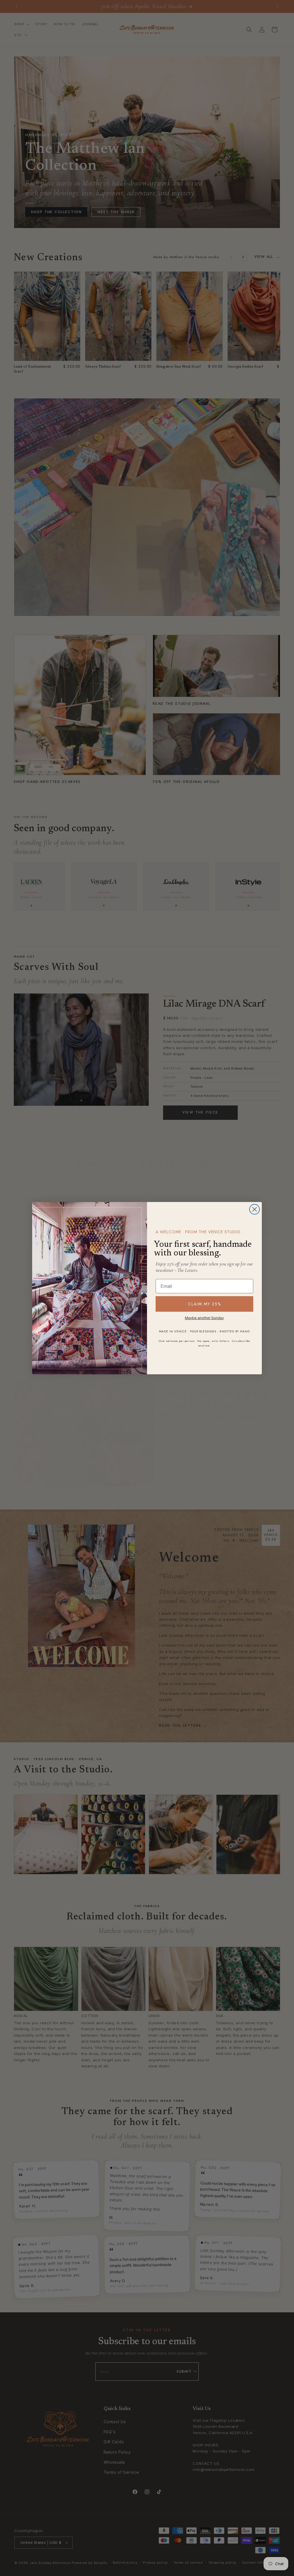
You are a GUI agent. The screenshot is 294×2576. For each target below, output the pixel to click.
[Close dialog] (255, 1209)
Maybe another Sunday (204, 1318)
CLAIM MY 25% (205, 1304)
